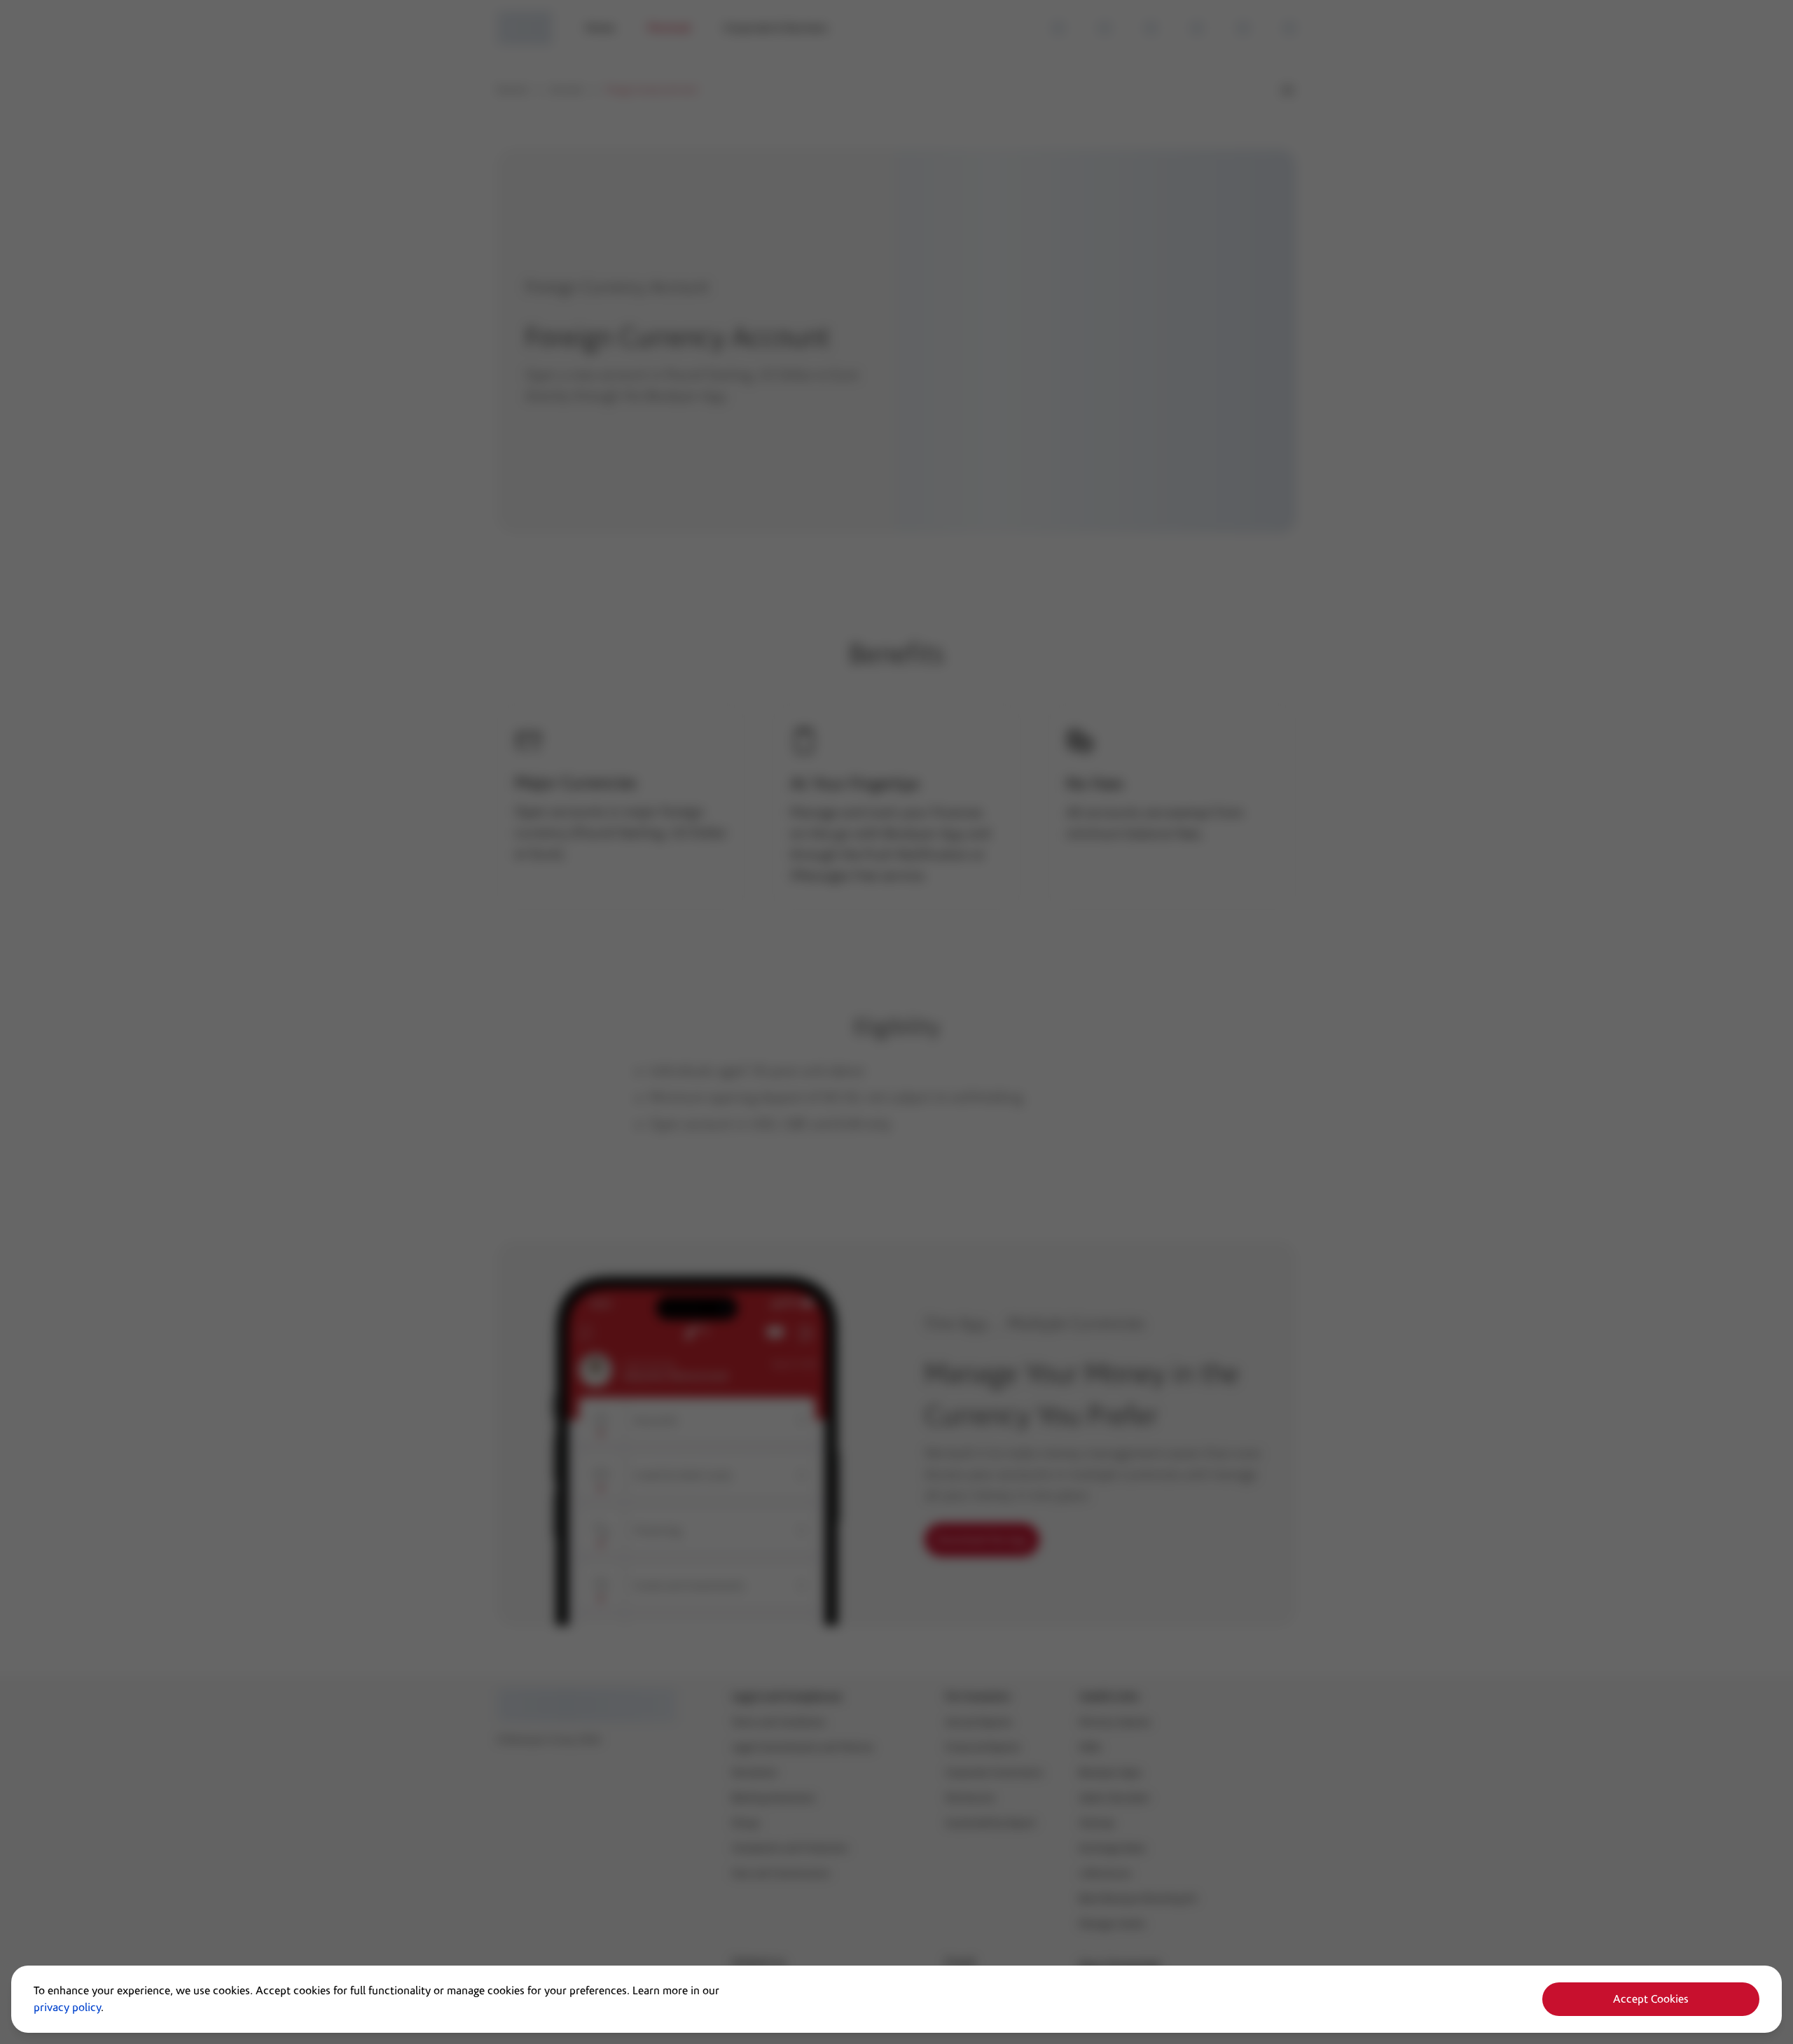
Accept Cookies (1651, 1999)
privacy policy (67, 2008)
